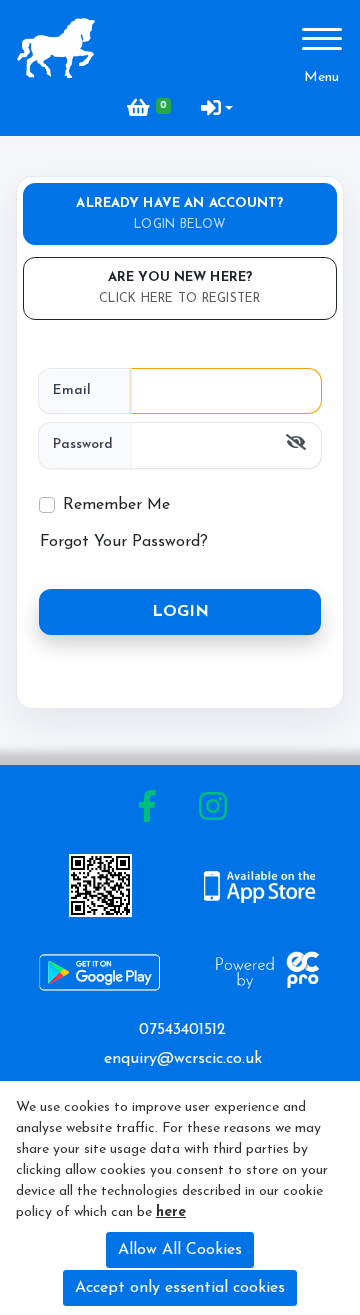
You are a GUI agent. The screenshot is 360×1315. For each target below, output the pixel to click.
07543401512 (182, 1030)
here (171, 1212)
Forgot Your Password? (124, 542)
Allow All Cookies (180, 1250)
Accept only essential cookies (180, 1288)
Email (72, 390)
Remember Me (116, 505)
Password (83, 444)
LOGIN (180, 612)
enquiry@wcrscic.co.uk (183, 1059)
